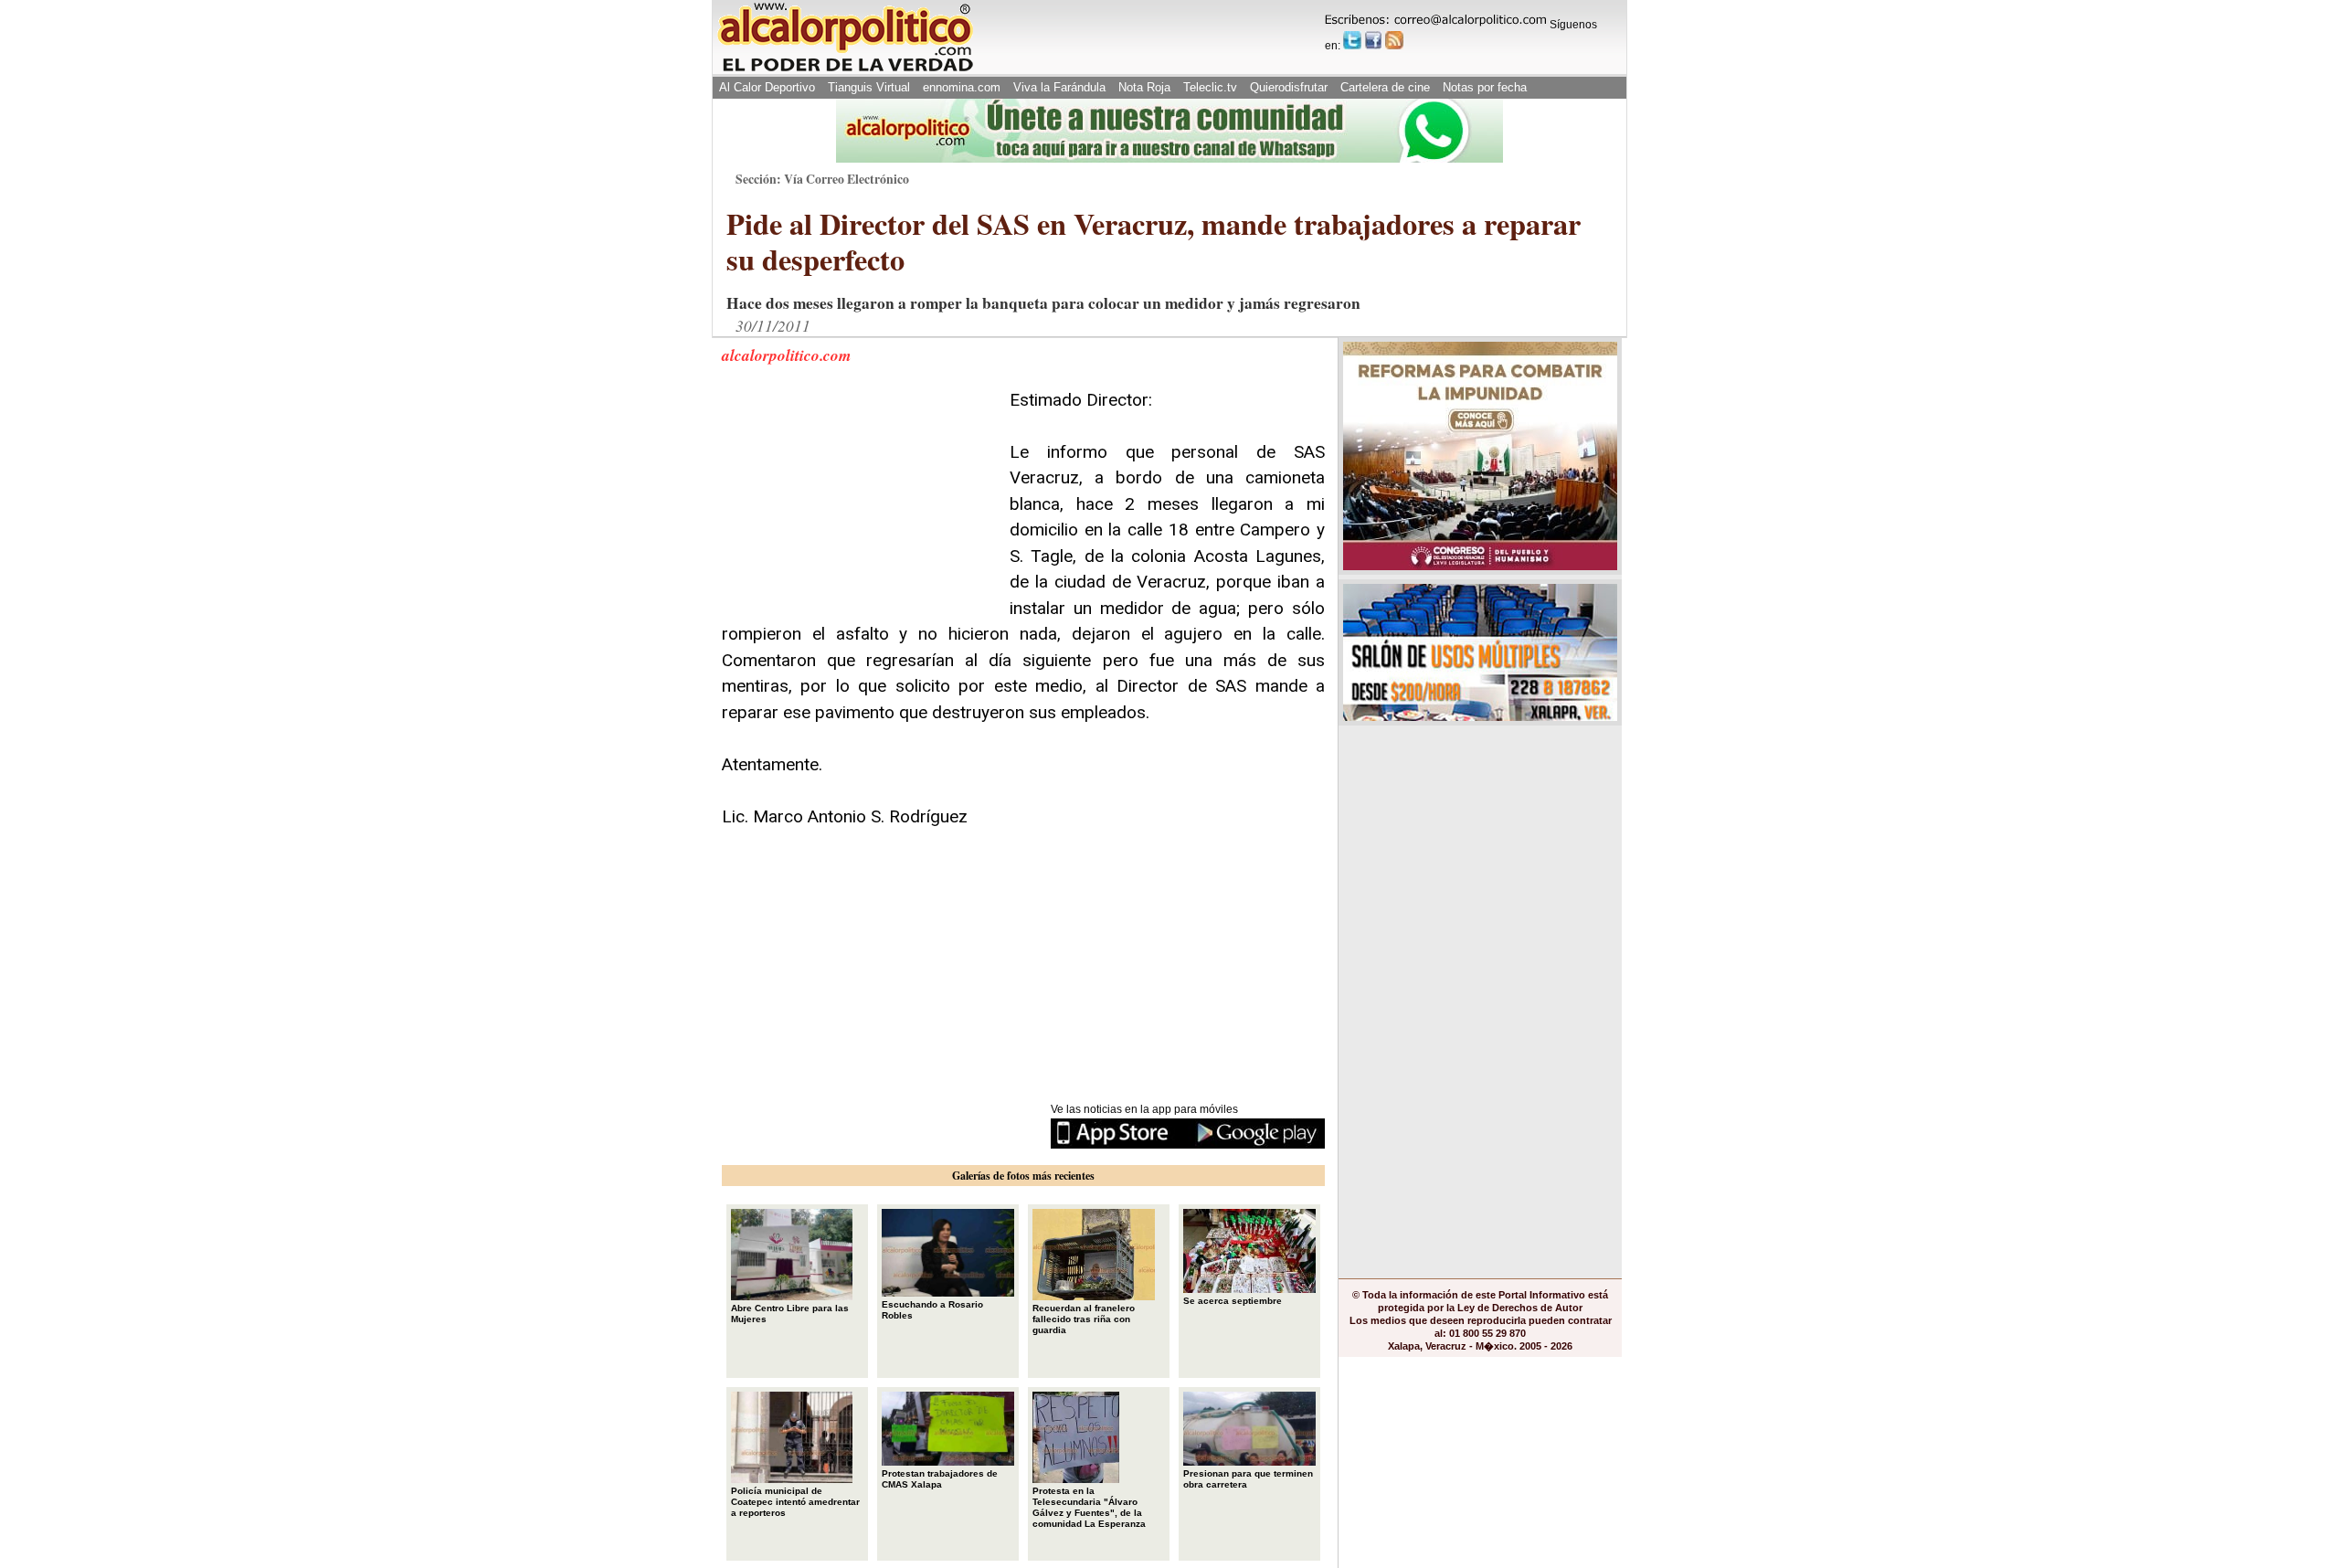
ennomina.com (962, 87)
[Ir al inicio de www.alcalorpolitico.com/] (845, 70)
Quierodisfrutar (1289, 87)
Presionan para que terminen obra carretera (1248, 1479)
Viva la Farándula (1059, 87)
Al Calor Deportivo (767, 87)
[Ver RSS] (1394, 40)
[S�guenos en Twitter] (1352, 40)
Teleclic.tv (1210, 87)
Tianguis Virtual (869, 87)
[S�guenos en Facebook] (1373, 40)
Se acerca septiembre (1233, 1301)
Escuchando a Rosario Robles (932, 1310)
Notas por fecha (1485, 87)
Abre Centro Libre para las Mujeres (790, 1314)
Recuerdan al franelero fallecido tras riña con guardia (1084, 1319)
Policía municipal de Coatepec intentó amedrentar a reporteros (795, 1502)
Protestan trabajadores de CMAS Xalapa (940, 1479)
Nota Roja (1144, 87)
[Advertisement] (859, 502)
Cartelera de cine (1385, 87)
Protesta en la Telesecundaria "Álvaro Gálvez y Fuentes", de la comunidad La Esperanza (1089, 1507)
